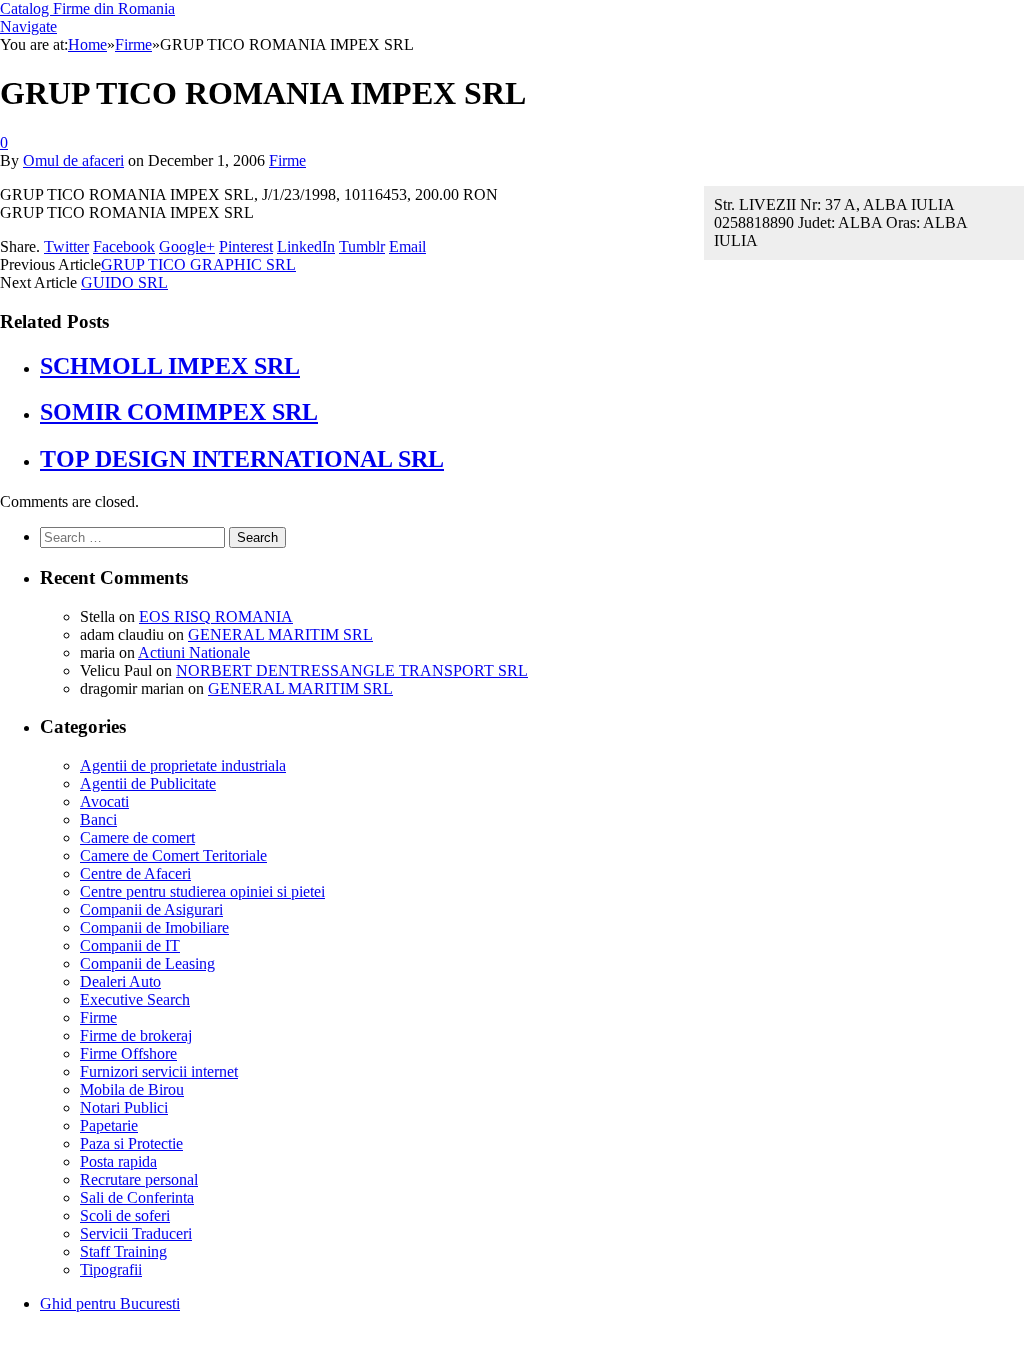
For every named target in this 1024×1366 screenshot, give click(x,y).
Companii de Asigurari (151, 909)
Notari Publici (124, 1107)
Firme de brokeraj (136, 1035)
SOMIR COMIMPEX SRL (179, 412)
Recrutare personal (139, 1179)
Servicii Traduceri (136, 1233)
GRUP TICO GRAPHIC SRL (198, 264)
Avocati (104, 801)
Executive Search (135, 999)
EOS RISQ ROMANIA (216, 616)
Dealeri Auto (120, 981)
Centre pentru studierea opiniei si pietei (202, 891)
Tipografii (111, 1269)
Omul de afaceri (73, 160)
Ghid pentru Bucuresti (110, 1303)
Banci (98, 819)
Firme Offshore (128, 1053)
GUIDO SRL (124, 282)
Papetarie (109, 1125)
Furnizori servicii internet (159, 1071)
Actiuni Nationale (194, 652)
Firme (287, 160)
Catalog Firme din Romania (87, 8)
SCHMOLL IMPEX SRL (170, 366)
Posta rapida (118, 1161)
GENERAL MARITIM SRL (280, 634)
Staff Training (123, 1251)
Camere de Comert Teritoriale (173, 855)
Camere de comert (137, 837)
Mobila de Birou (132, 1089)
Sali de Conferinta (137, 1197)
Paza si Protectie (131, 1143)
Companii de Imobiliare (154, 927)
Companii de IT (130, 945)
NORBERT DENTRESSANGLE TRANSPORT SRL (352, 670)
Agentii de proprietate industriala (183, 765)
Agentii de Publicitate (148, 783)
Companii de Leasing (147, 963)
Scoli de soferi (125, 1215)
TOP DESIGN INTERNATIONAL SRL (242, 459)
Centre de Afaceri (135, 873)
